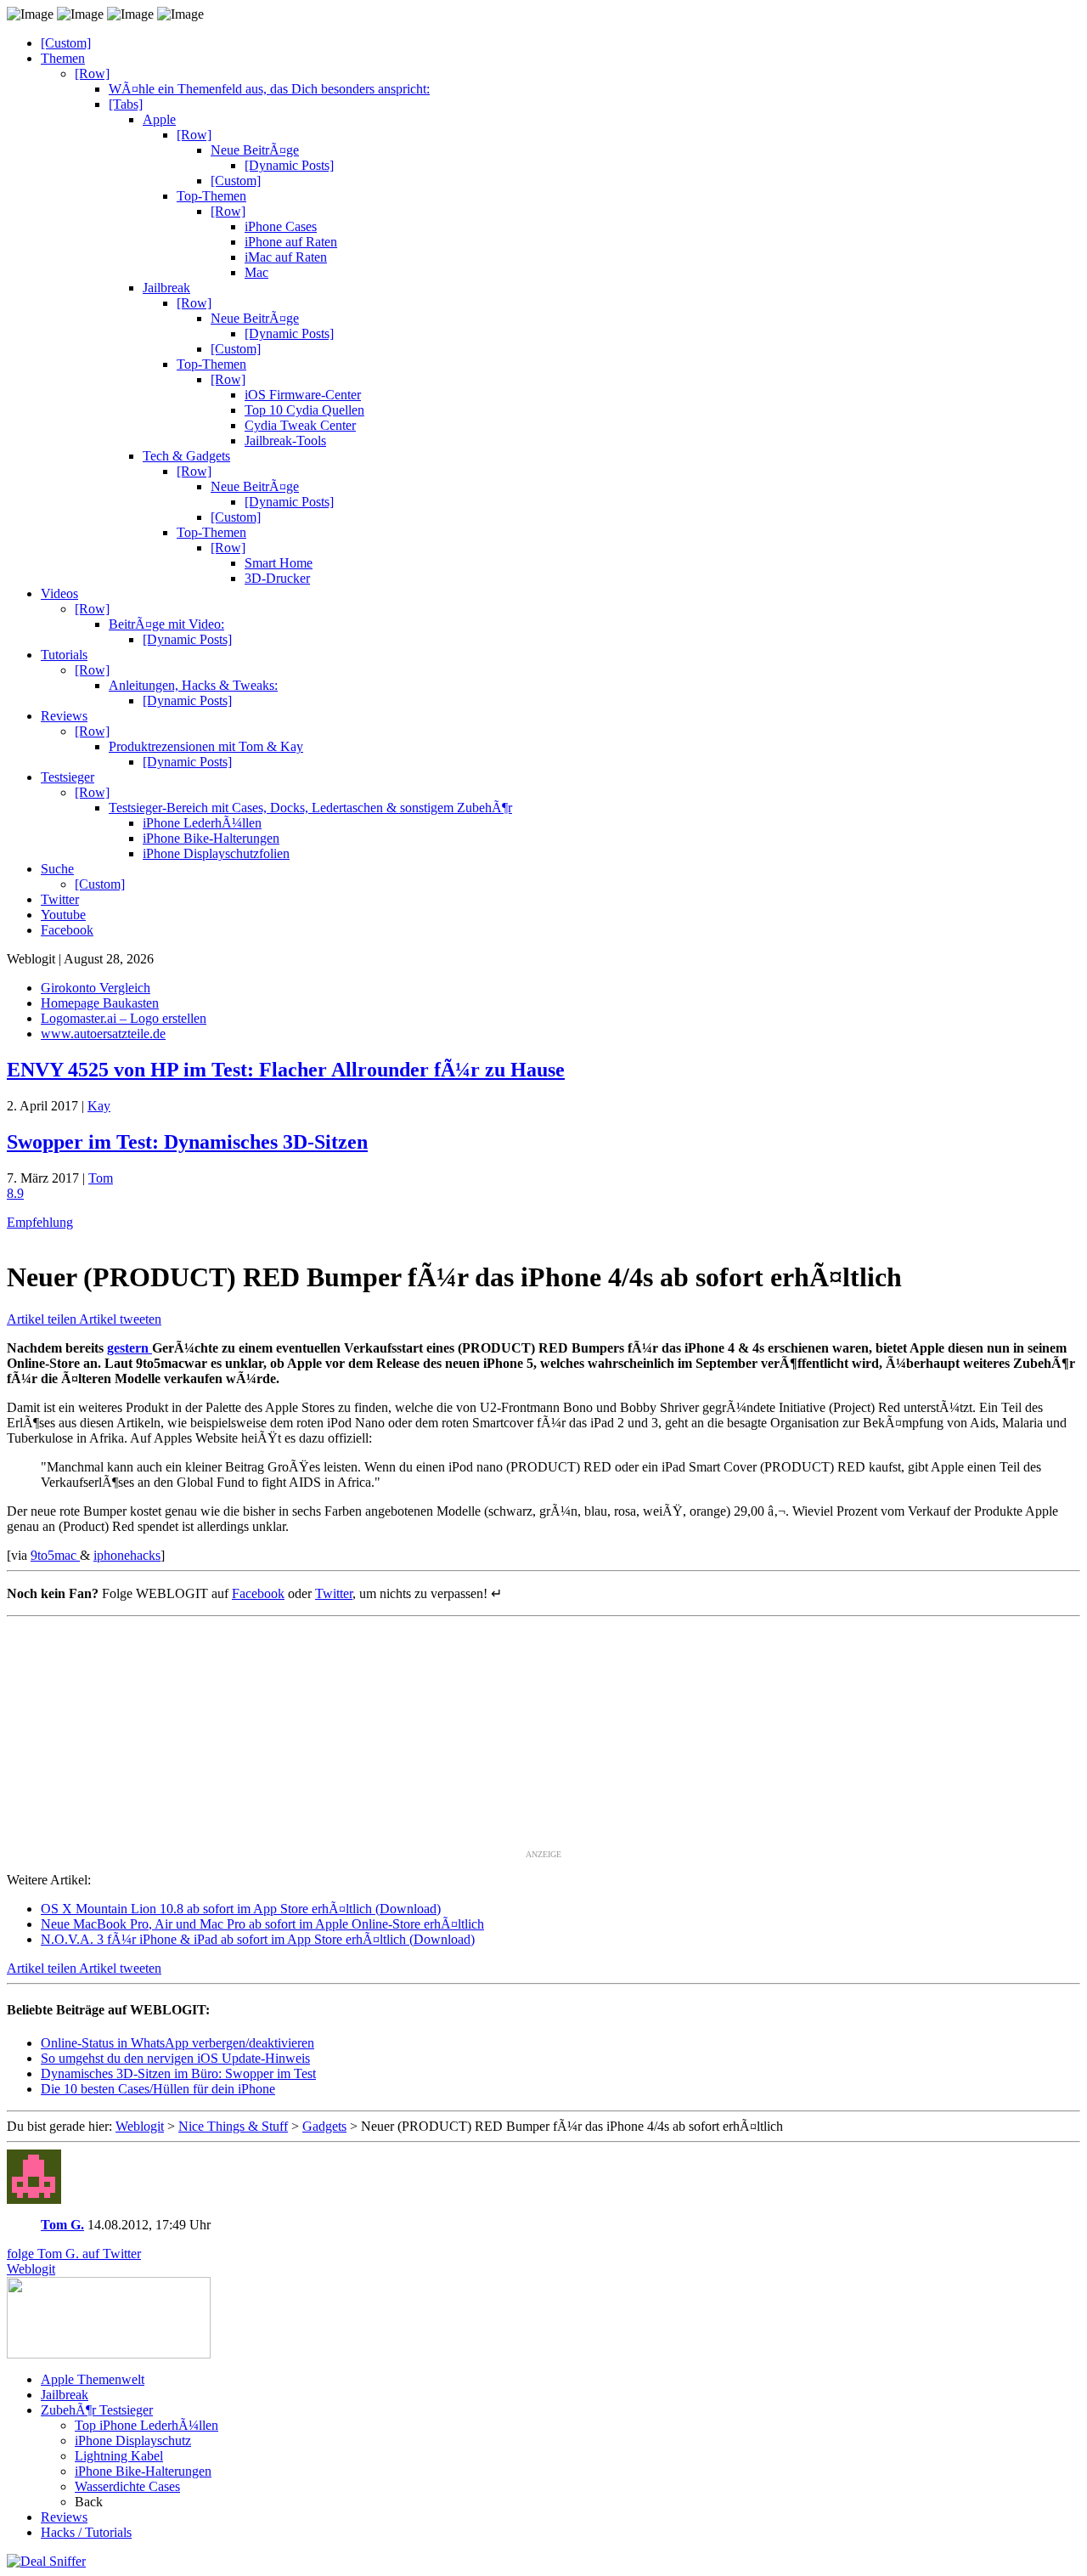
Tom (101, 1178)
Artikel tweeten (120, 1319)
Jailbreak (166, 288)
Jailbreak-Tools (285, 441)
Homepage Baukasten (100, 1003)
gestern (130, 1348)
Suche (57, 869)
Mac (256, 272)
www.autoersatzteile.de (103, 1034)
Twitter (60, 899)
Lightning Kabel (119, 2456)
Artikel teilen (43, 1319)
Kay (99, 1106)
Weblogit (31, 2269)
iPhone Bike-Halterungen (211, 838)
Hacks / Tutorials (86, 2532)
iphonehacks (127, 1555)
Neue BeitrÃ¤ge (255, 150)
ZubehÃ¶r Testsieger (97, 2410)
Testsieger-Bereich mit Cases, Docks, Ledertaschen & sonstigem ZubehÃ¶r (310, 808)
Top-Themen (211, 196)
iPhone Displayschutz (133, 2440)
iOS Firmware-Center (303, 395)
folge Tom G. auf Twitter (74, 2254)
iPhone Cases (281, 226)
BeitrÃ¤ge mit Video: (166, 624)
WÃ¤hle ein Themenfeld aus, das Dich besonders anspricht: (269, 89)
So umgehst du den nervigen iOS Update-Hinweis (175, 2058)
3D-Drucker (277, 578)
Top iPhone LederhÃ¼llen (146, 2425)
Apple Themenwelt (93, 2379)
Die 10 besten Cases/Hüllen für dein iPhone (158, 2089)
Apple (159, 119)
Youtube (63, 915)
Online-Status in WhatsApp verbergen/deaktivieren (177, 2043)
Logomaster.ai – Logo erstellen (124, 1018)
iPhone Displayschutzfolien (216, 853)
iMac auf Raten (286, 257)
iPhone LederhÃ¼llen (202, 823)
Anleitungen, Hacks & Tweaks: (193, 685)
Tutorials (64, 655)
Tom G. (62, 2225)
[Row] (92, 73)
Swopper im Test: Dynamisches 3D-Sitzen (187, 1142)
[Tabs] (126, 104)
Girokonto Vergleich (96, 988)
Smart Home (279, 563)
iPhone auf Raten (291, 242)
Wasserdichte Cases (127, 2486)
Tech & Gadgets (186, 456)
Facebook (67, 930)
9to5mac (55, 1555)
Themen (63, 58)
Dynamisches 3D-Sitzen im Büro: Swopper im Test (178, 2073)
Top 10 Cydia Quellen (304, 410)
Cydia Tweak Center (300, 425)
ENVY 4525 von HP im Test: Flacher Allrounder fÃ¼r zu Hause (286, 1070)
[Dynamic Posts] (289, 165)
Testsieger (68, 777)
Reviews (64, 716)
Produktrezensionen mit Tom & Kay (206, 746)
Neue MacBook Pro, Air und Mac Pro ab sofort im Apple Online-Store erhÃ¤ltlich (262, 1924)
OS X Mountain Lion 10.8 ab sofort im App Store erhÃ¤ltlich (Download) (241, 1909)
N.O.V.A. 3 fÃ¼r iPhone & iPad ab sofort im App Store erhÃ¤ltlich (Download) (258, 1939)
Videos (59, 593)
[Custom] (66, 43)
